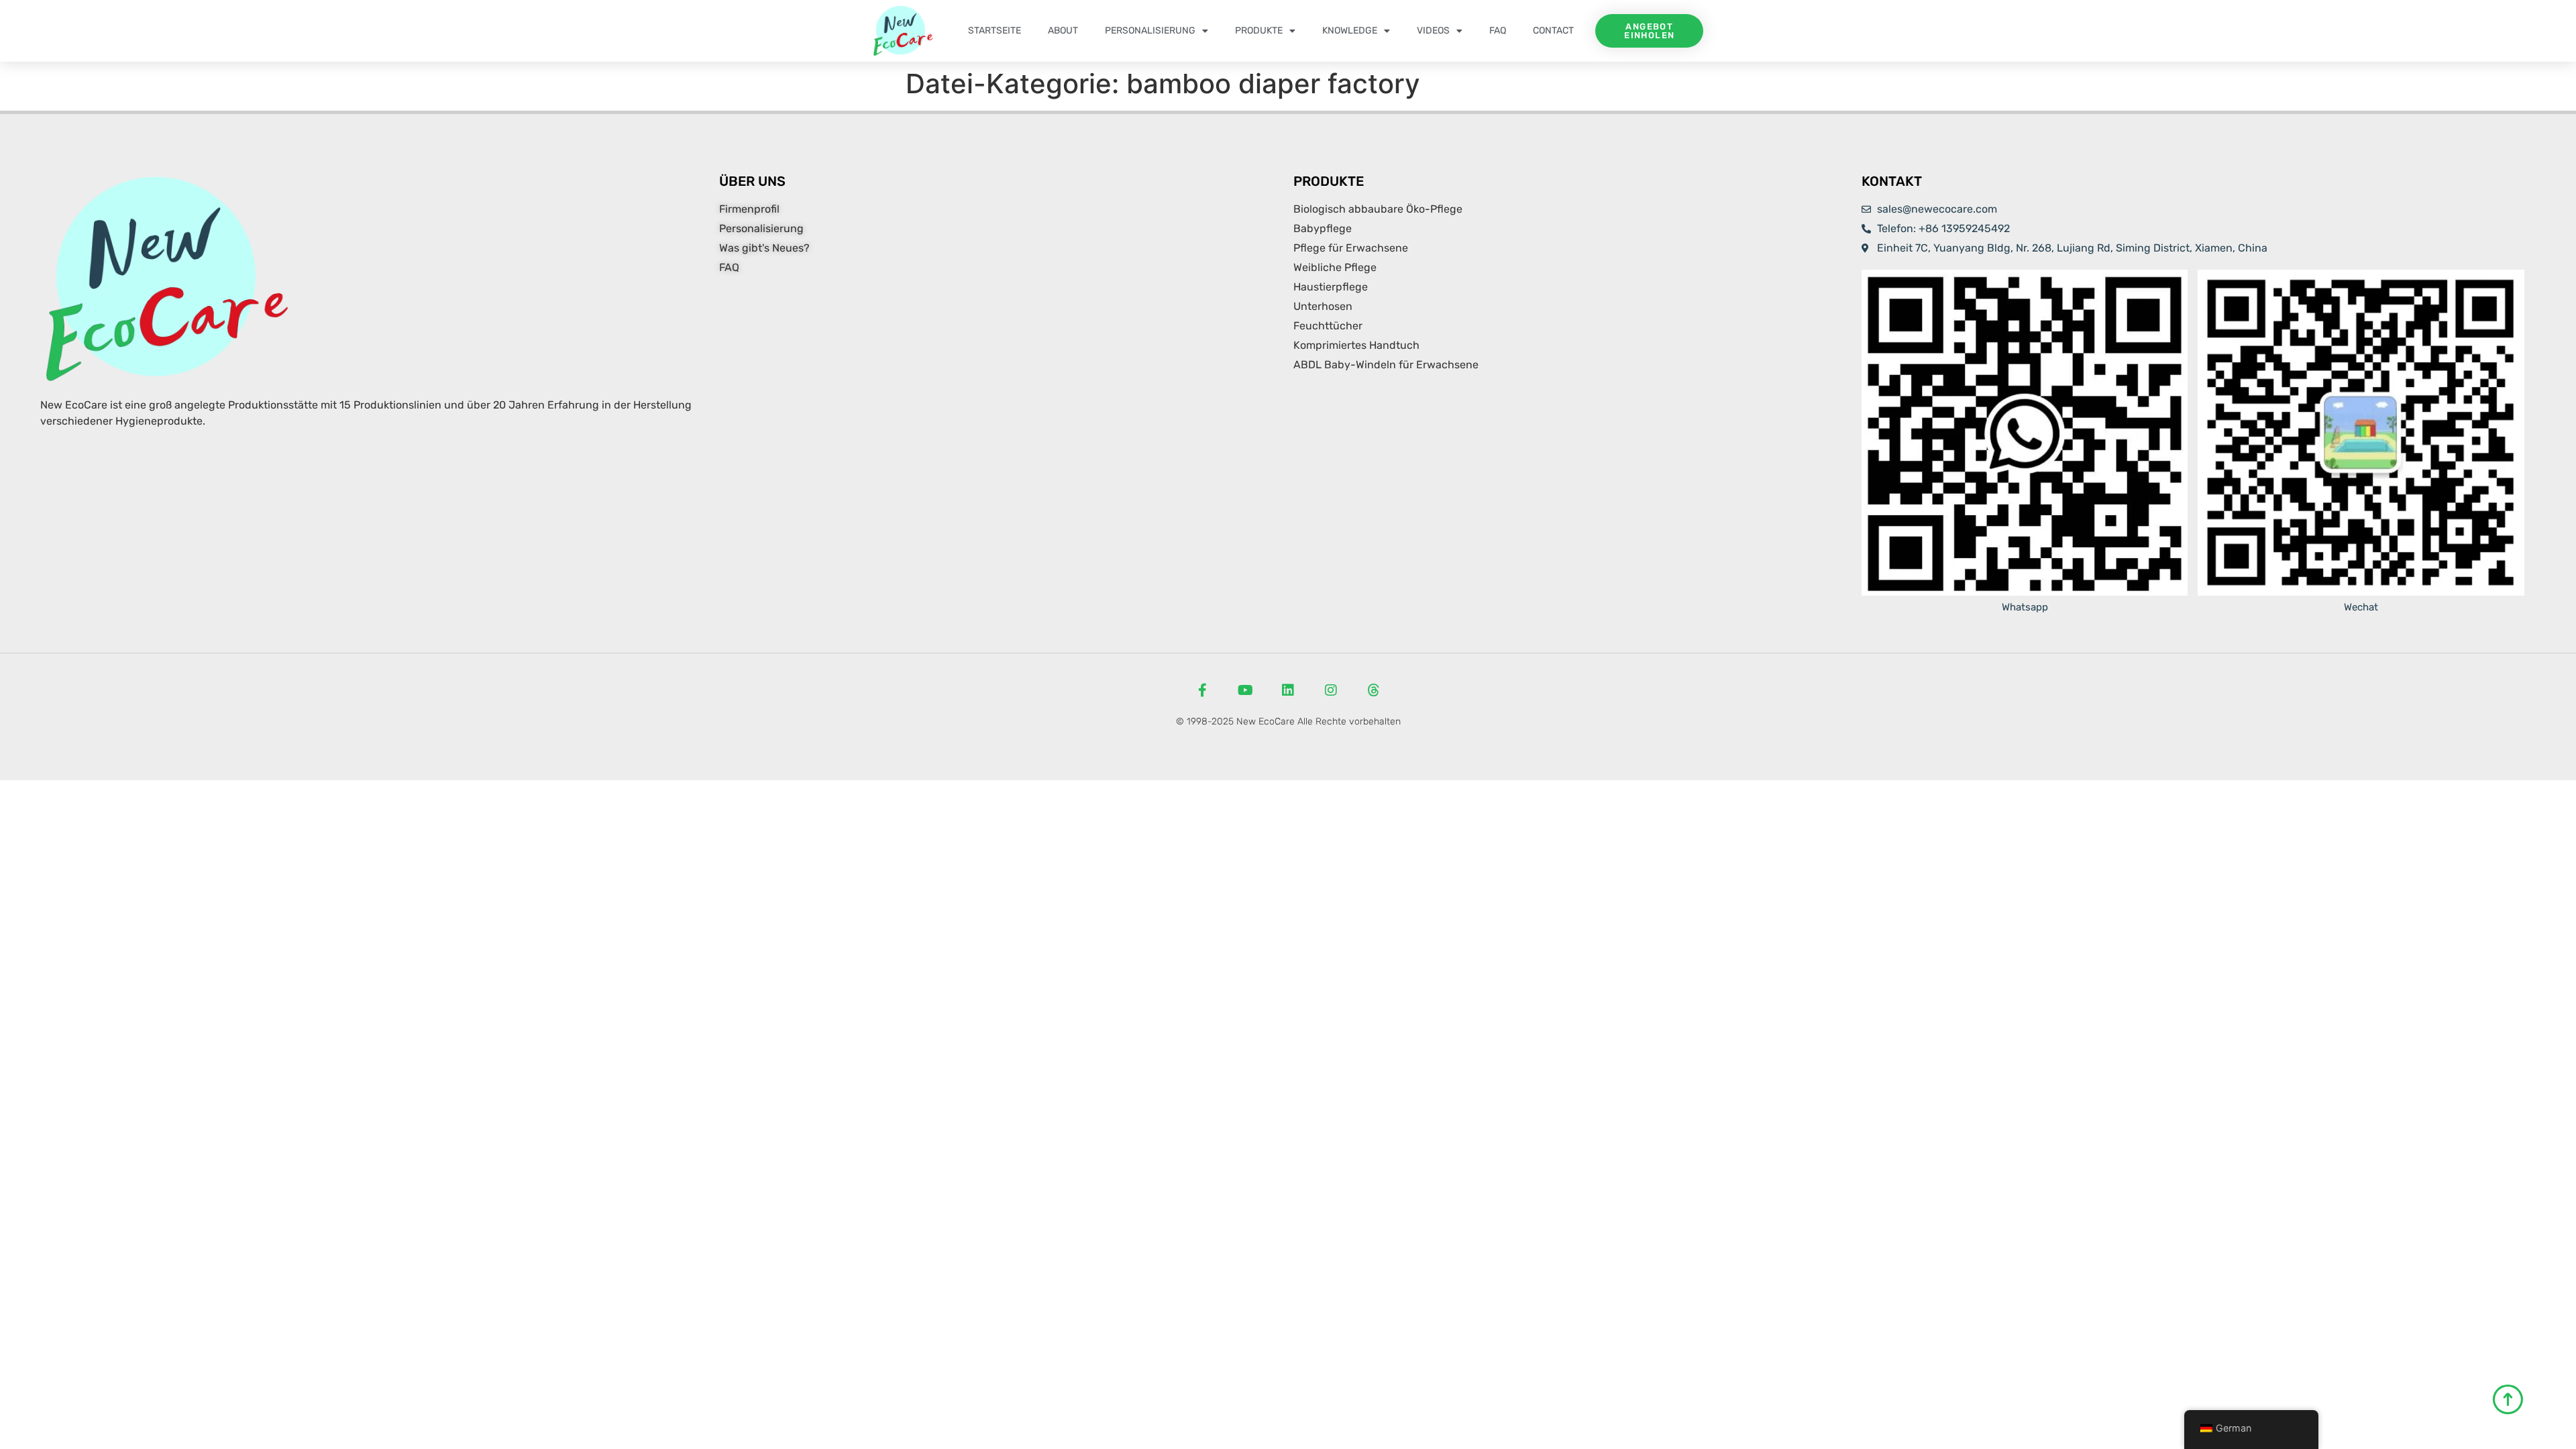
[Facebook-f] (1202, 690)
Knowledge (1350, 31)
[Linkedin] (1288, 690)
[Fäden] (1374, 690)
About (1063, 31)
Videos (1433, 31)
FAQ (1498, 31)
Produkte (1259, 31)
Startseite (995, 31)
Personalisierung (1150, 31)
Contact (1553, 31)
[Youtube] (1245, 690)
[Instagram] (1331, 690)
